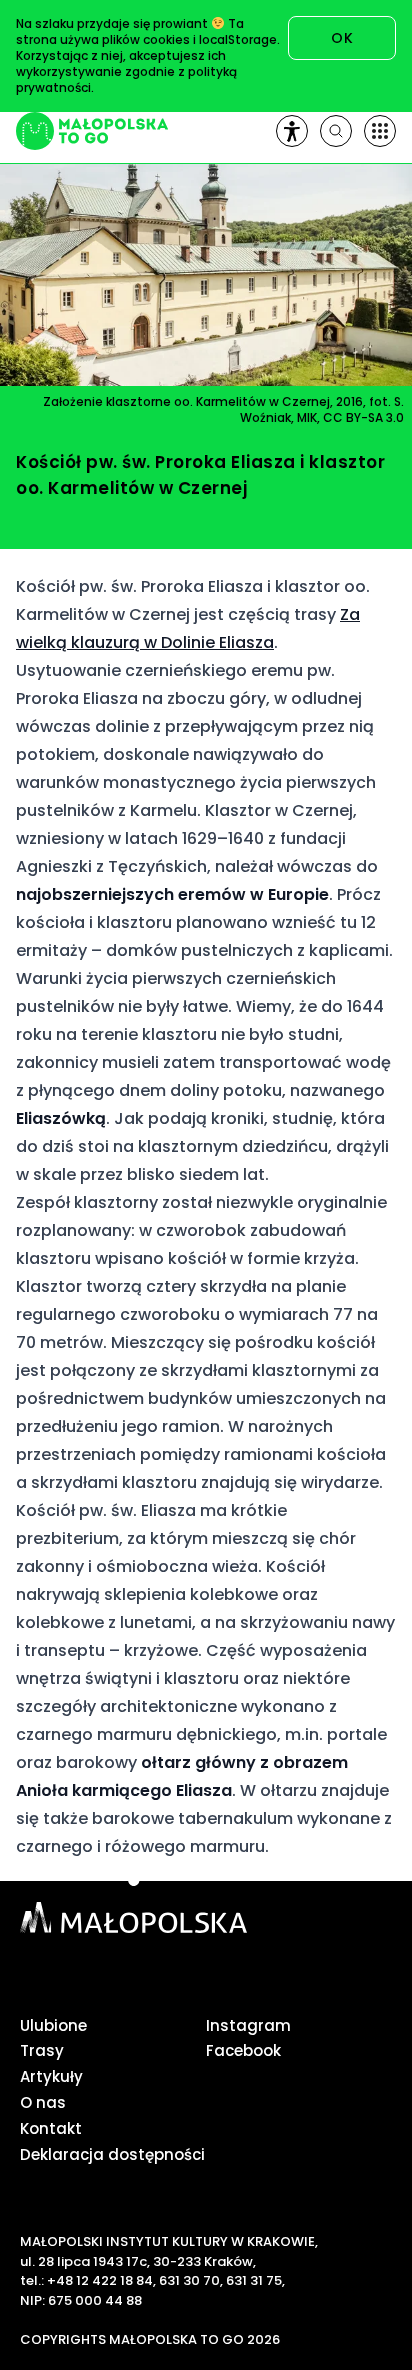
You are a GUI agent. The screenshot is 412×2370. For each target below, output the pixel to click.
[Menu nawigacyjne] (380, 131)
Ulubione (53, 2025)
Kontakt (51, 2128)
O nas (43, 2102)
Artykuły (51, 2076)
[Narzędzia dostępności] (292, 131)
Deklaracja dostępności (112, 2154)
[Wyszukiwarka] (336, 131)
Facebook (243, 2050)
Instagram (248, 2025)
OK (342, 38)
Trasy (42, 2050)
